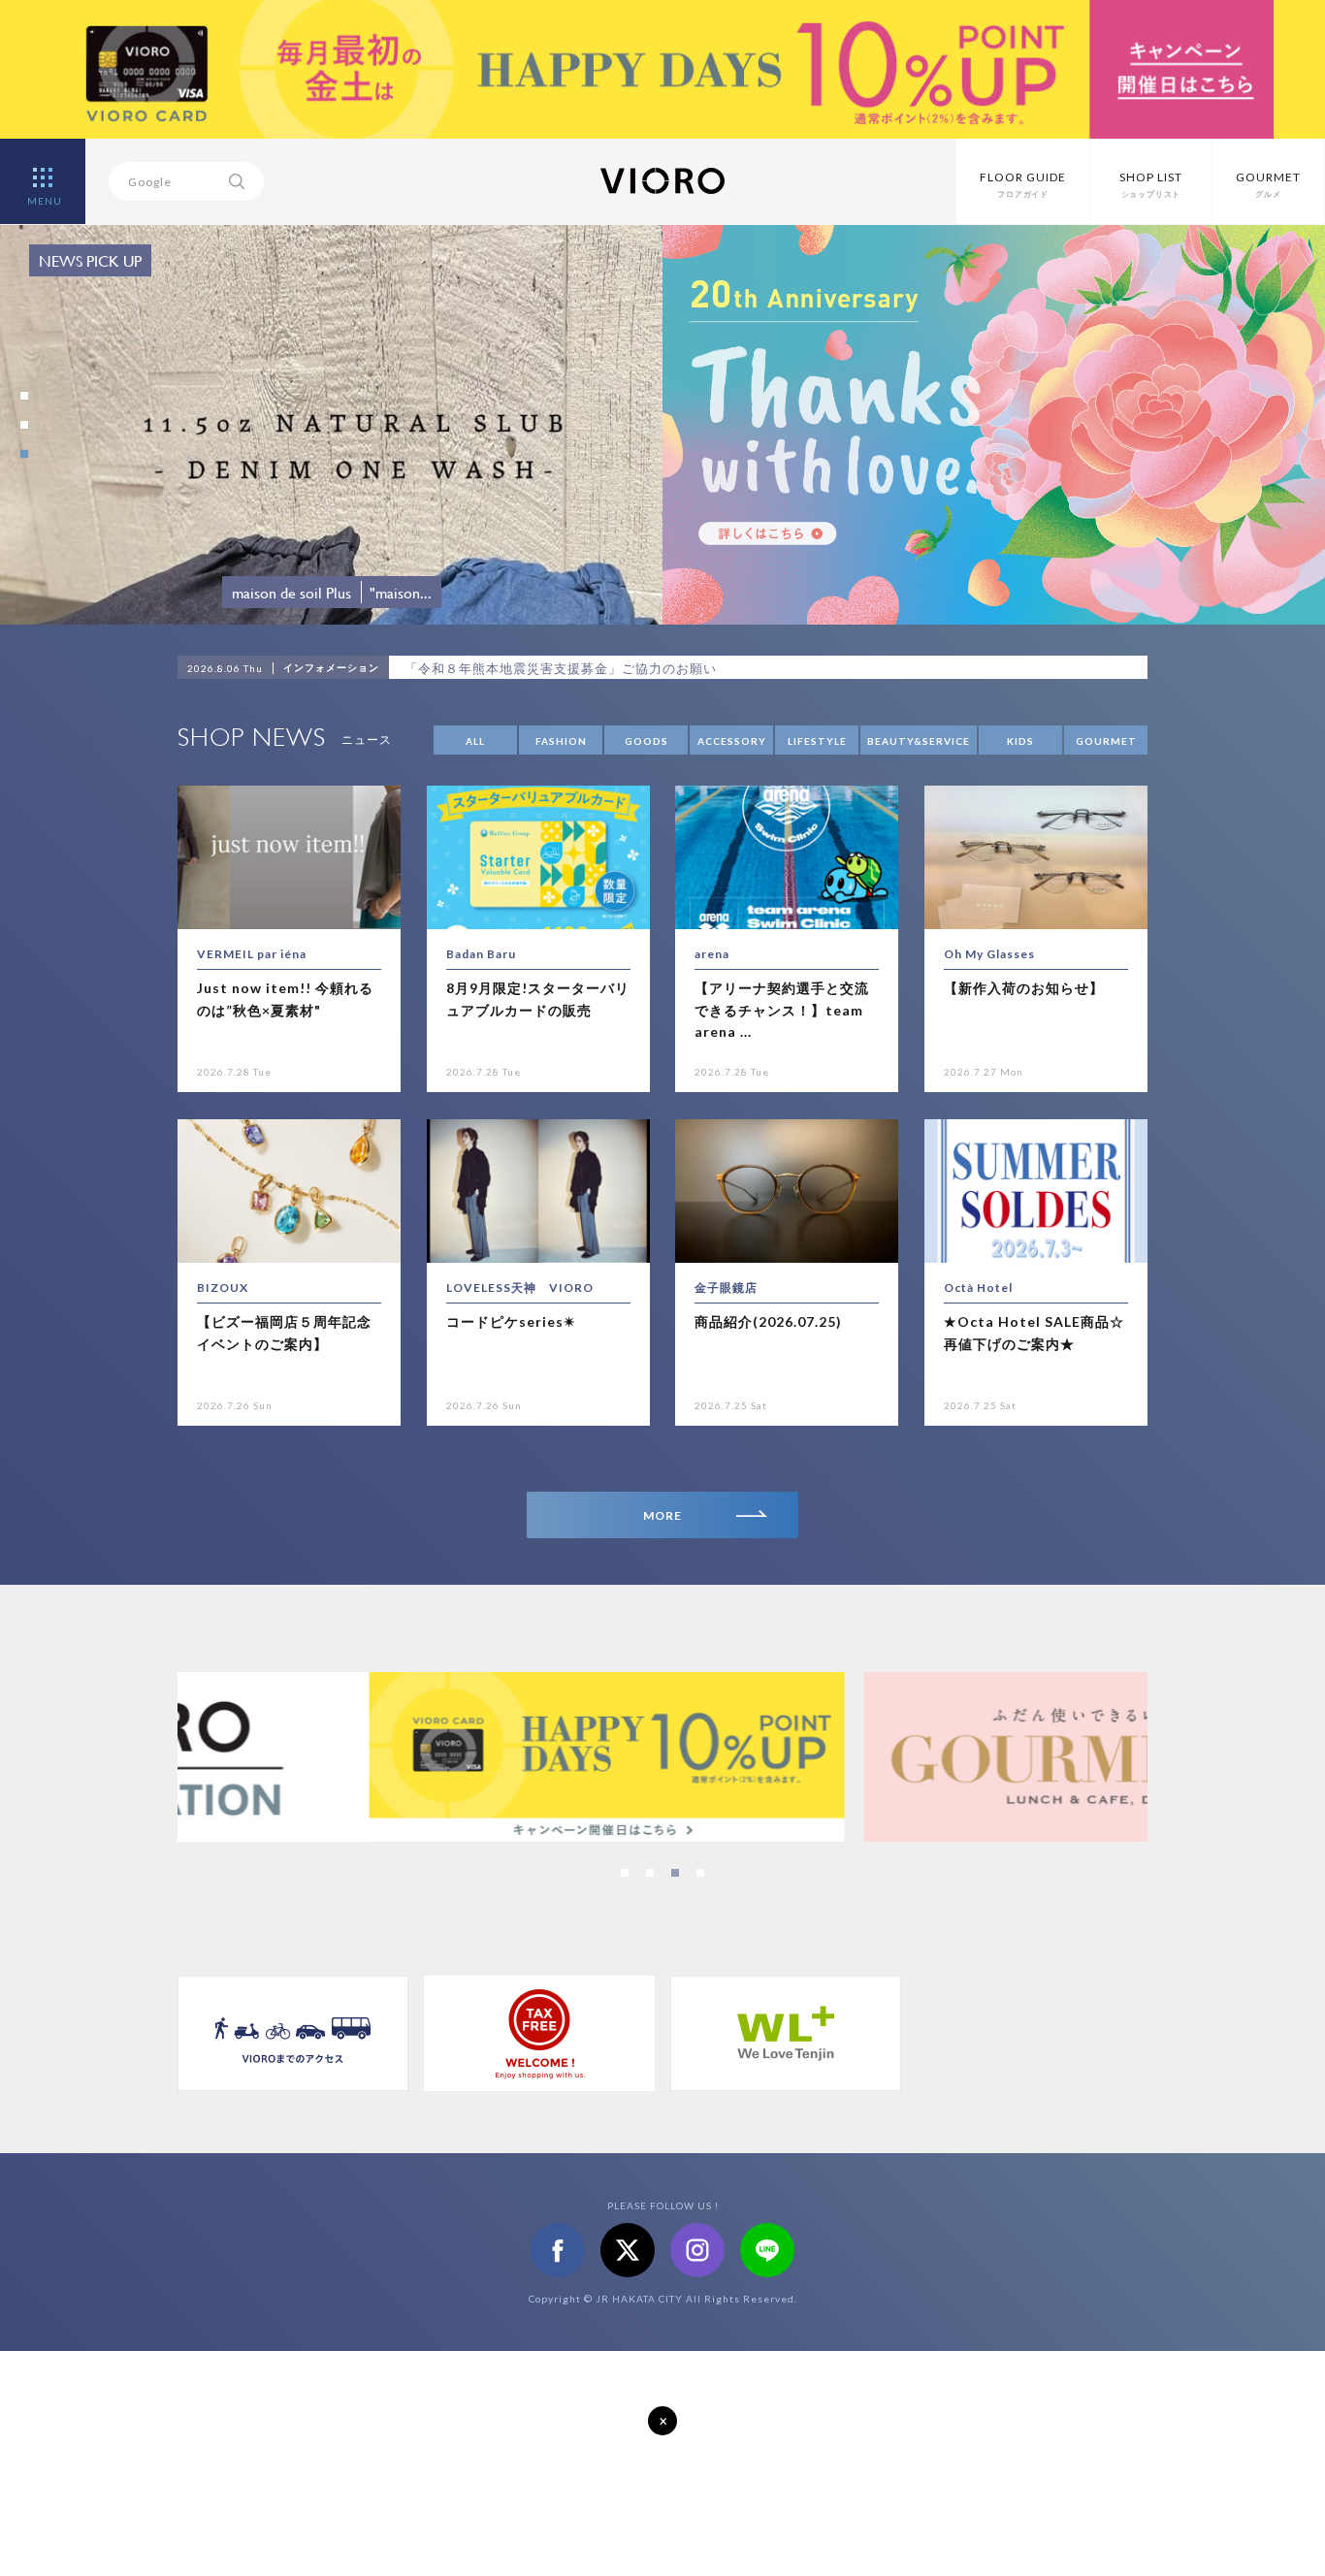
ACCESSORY (732, 741)
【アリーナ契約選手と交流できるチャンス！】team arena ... (782, 1010)
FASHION (561, 741)
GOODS (646, 741)
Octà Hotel (978, 1288)
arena (712, 954)
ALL (475, 741)
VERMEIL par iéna (252, 954)
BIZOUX (223, 1288)
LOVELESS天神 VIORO (520, 1288)
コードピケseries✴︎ (511, 1321)
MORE (662, 1515)
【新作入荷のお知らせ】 (1024, 988)
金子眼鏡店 (726, 1288)
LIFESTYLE (817, 741)
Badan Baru (481, 954)
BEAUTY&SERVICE (919, 741)
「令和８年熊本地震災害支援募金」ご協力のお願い (561, 668)
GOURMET (1106, 741)
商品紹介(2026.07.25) (768, 1321)
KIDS (1020, 741)
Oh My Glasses (989, 954)
